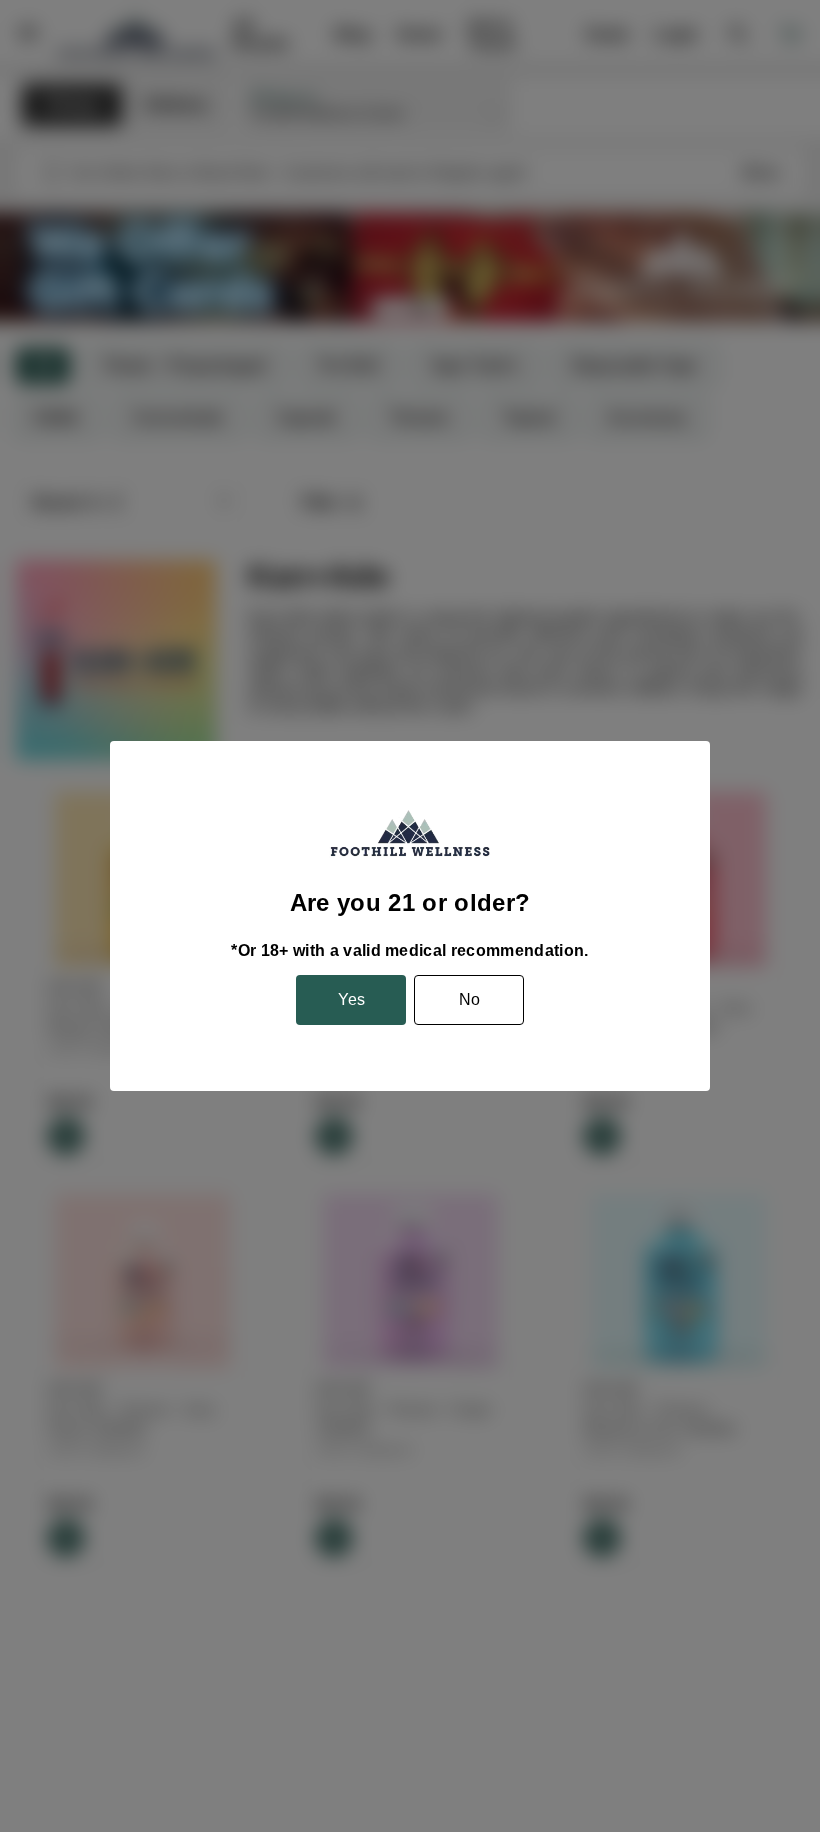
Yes (351, 999)
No (469, 999)
